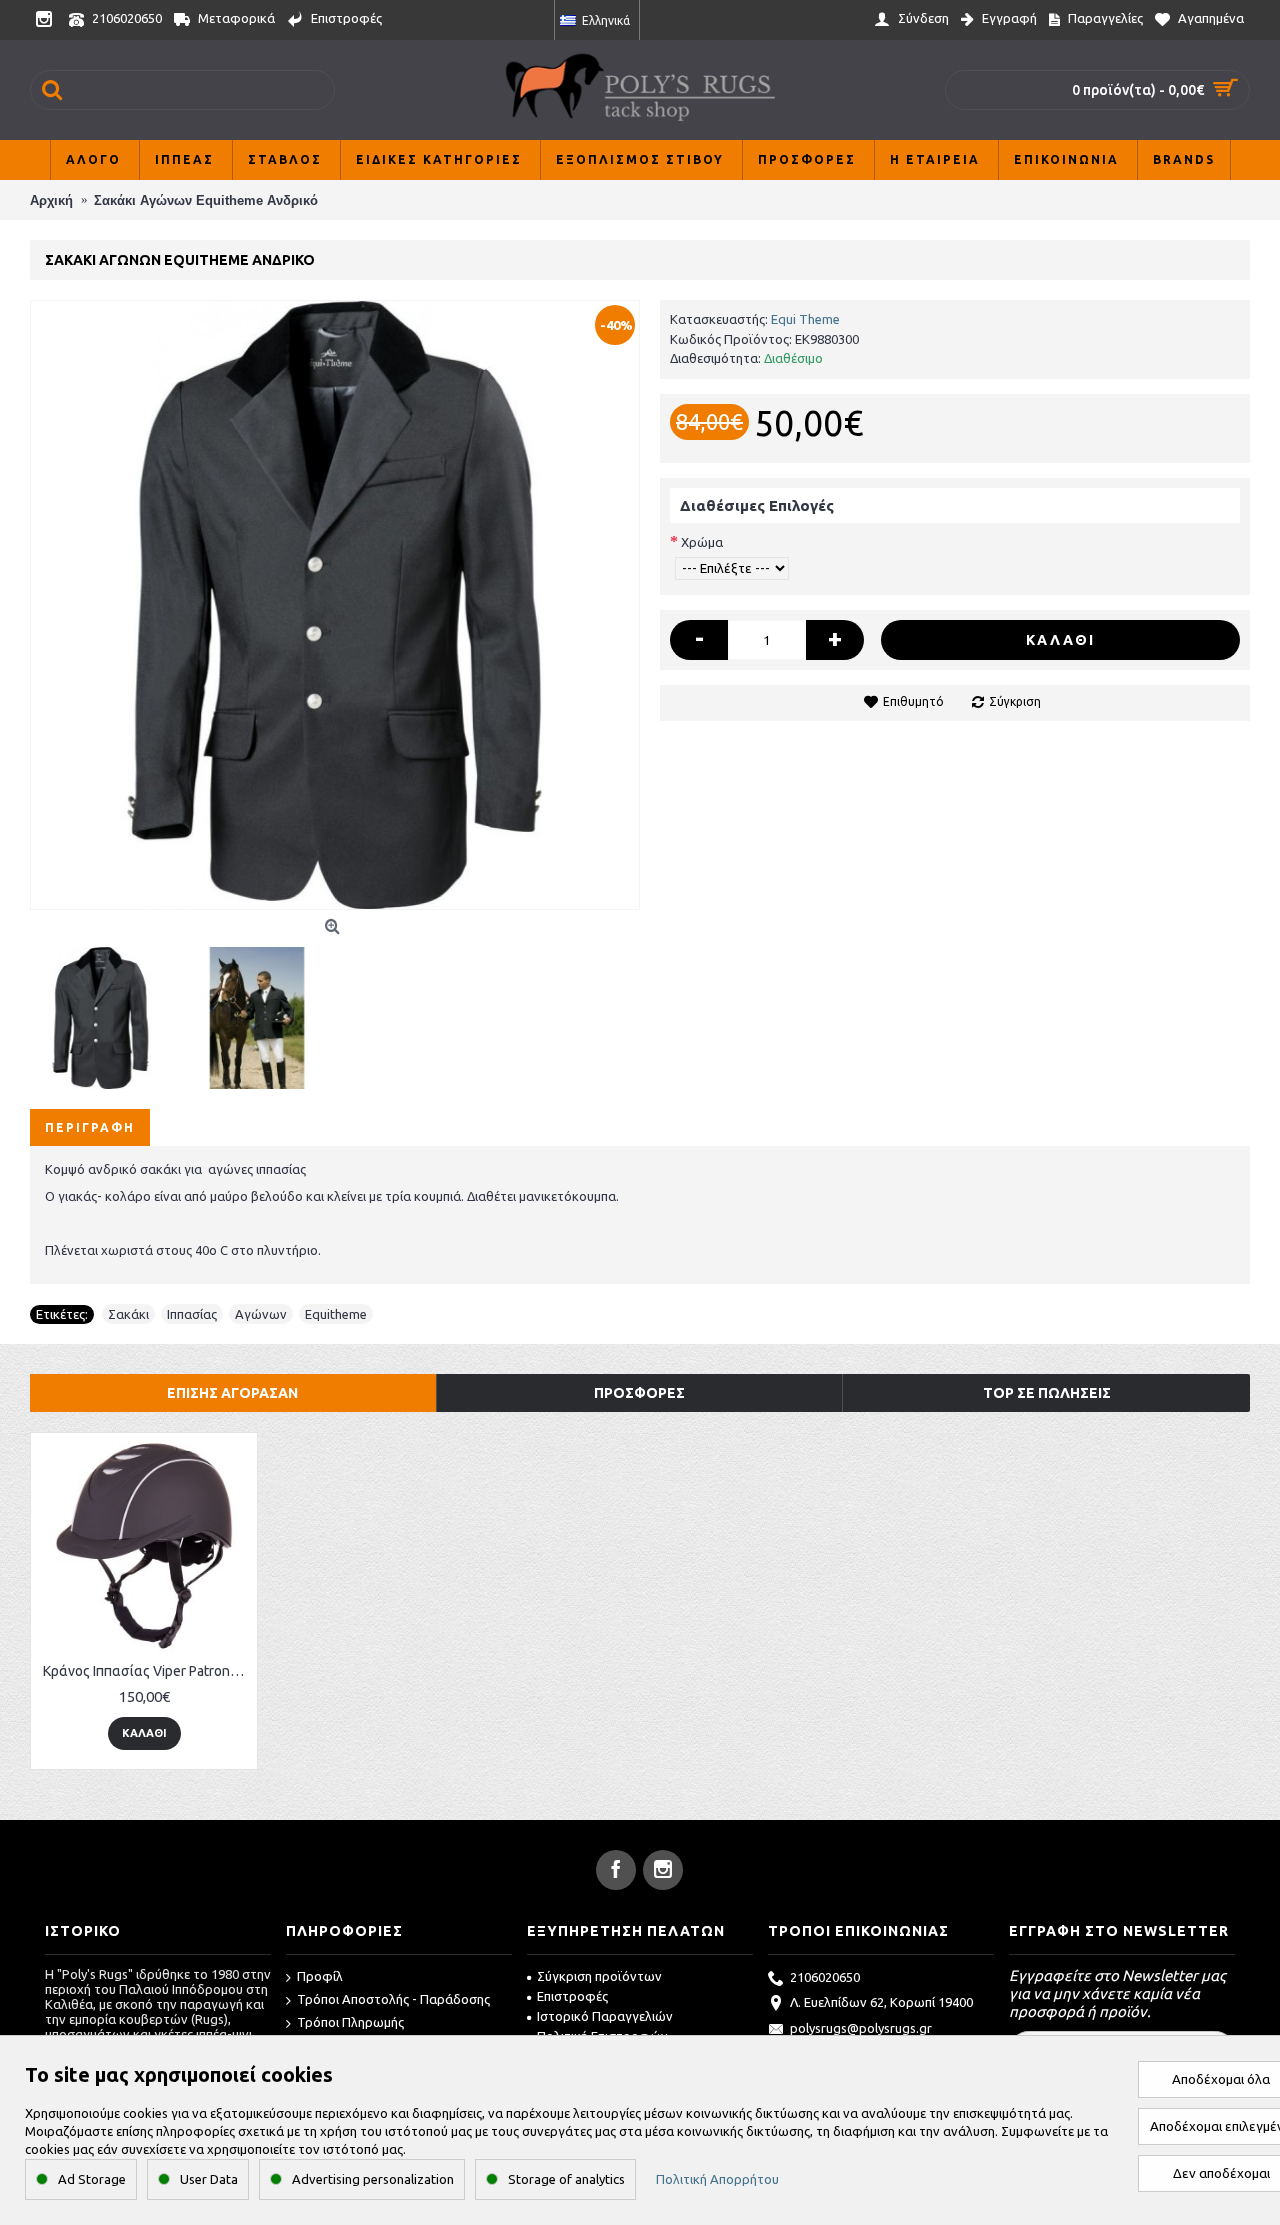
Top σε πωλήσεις (1047, 1393)
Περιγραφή (90, 1127)
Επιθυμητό (913, 701)
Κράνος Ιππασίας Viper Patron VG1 (147, 1671)
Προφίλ (320, 1976)
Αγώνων (261, 1314)
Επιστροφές (572, 1996)
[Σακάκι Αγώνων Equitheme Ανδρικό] (335, 605)
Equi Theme (805, 319)
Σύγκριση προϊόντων (599, 1976)
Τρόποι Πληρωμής (350, 2022)
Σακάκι (128, 1314)
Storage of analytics (566, 2179)
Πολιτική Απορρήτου (717, 2179)
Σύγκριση (1015, 701)
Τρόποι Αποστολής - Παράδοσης (393, 1999)
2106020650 (825, 1977)
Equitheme (336, 1314)
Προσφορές (639, 1393)
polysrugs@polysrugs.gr (861, 2028)
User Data (209, 2179)
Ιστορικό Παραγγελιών (605, 2016)
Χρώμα (702, 542)
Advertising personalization (373, 2179)
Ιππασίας (192, 1314)
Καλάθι (1060, 640)
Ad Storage (92, 2179)
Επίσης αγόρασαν (232, 1393)
